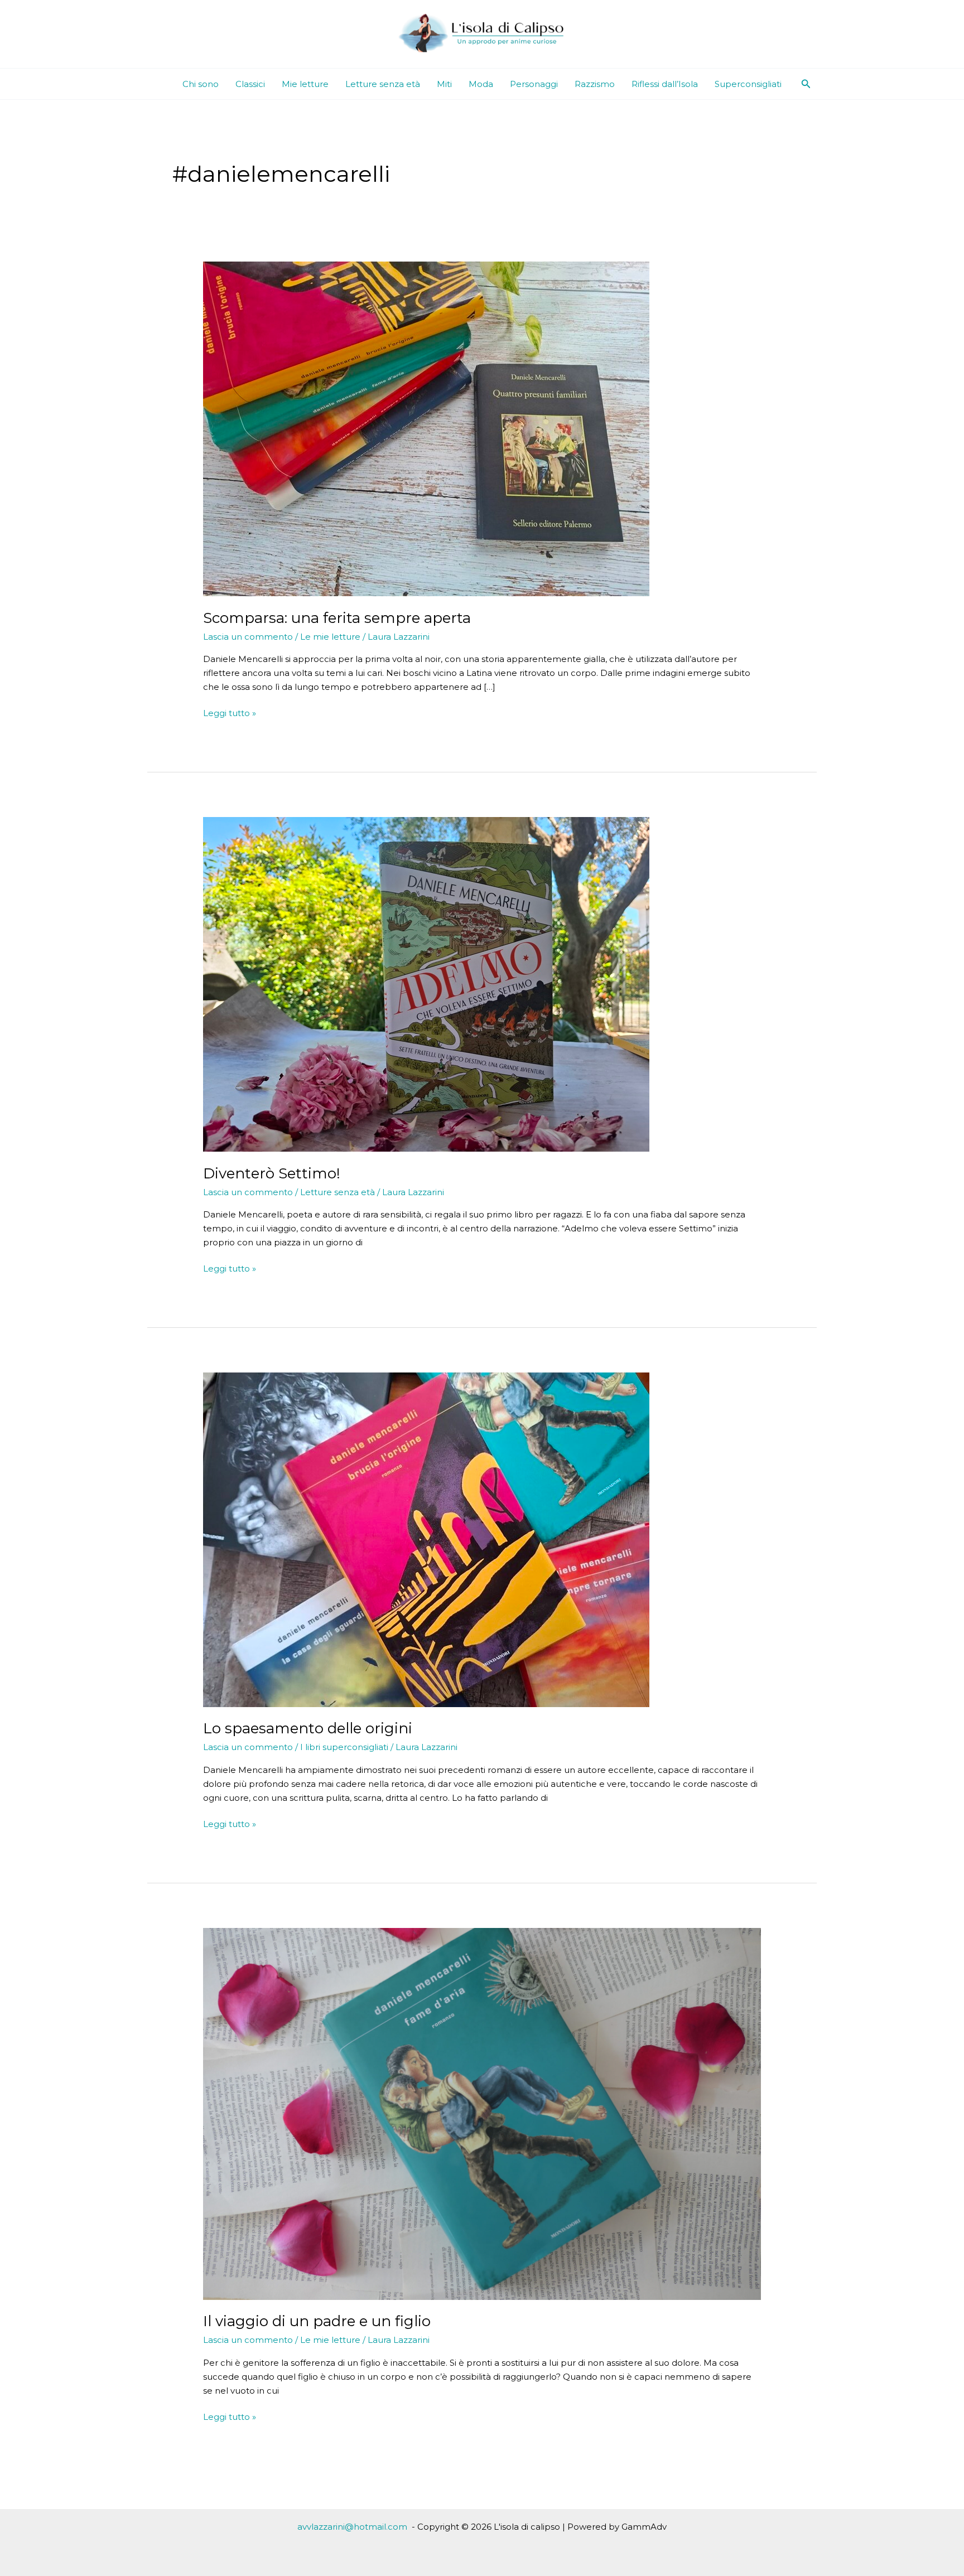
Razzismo (595, 84)
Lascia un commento (248, 637)
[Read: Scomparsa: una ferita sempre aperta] (426, 428)
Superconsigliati (748, 84)
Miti (444, 84)
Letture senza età (383, 84)
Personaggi (534, 84)
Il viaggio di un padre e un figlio (317, 2321)
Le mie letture (330, 637)
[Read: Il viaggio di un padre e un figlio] (482, 2113)
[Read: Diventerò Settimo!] (426, 983)
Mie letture (305, 84)
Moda (481, 84)
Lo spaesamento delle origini (308, 1728)
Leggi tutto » (230, 714)
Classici (250, 84)
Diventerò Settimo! (272, 1173)
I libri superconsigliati (344, 1747)
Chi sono (201, 84)
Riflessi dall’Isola (665, 84)
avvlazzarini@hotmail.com (352, 2527)
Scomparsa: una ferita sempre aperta (337, 618)
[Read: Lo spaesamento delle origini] (426, 1539)
